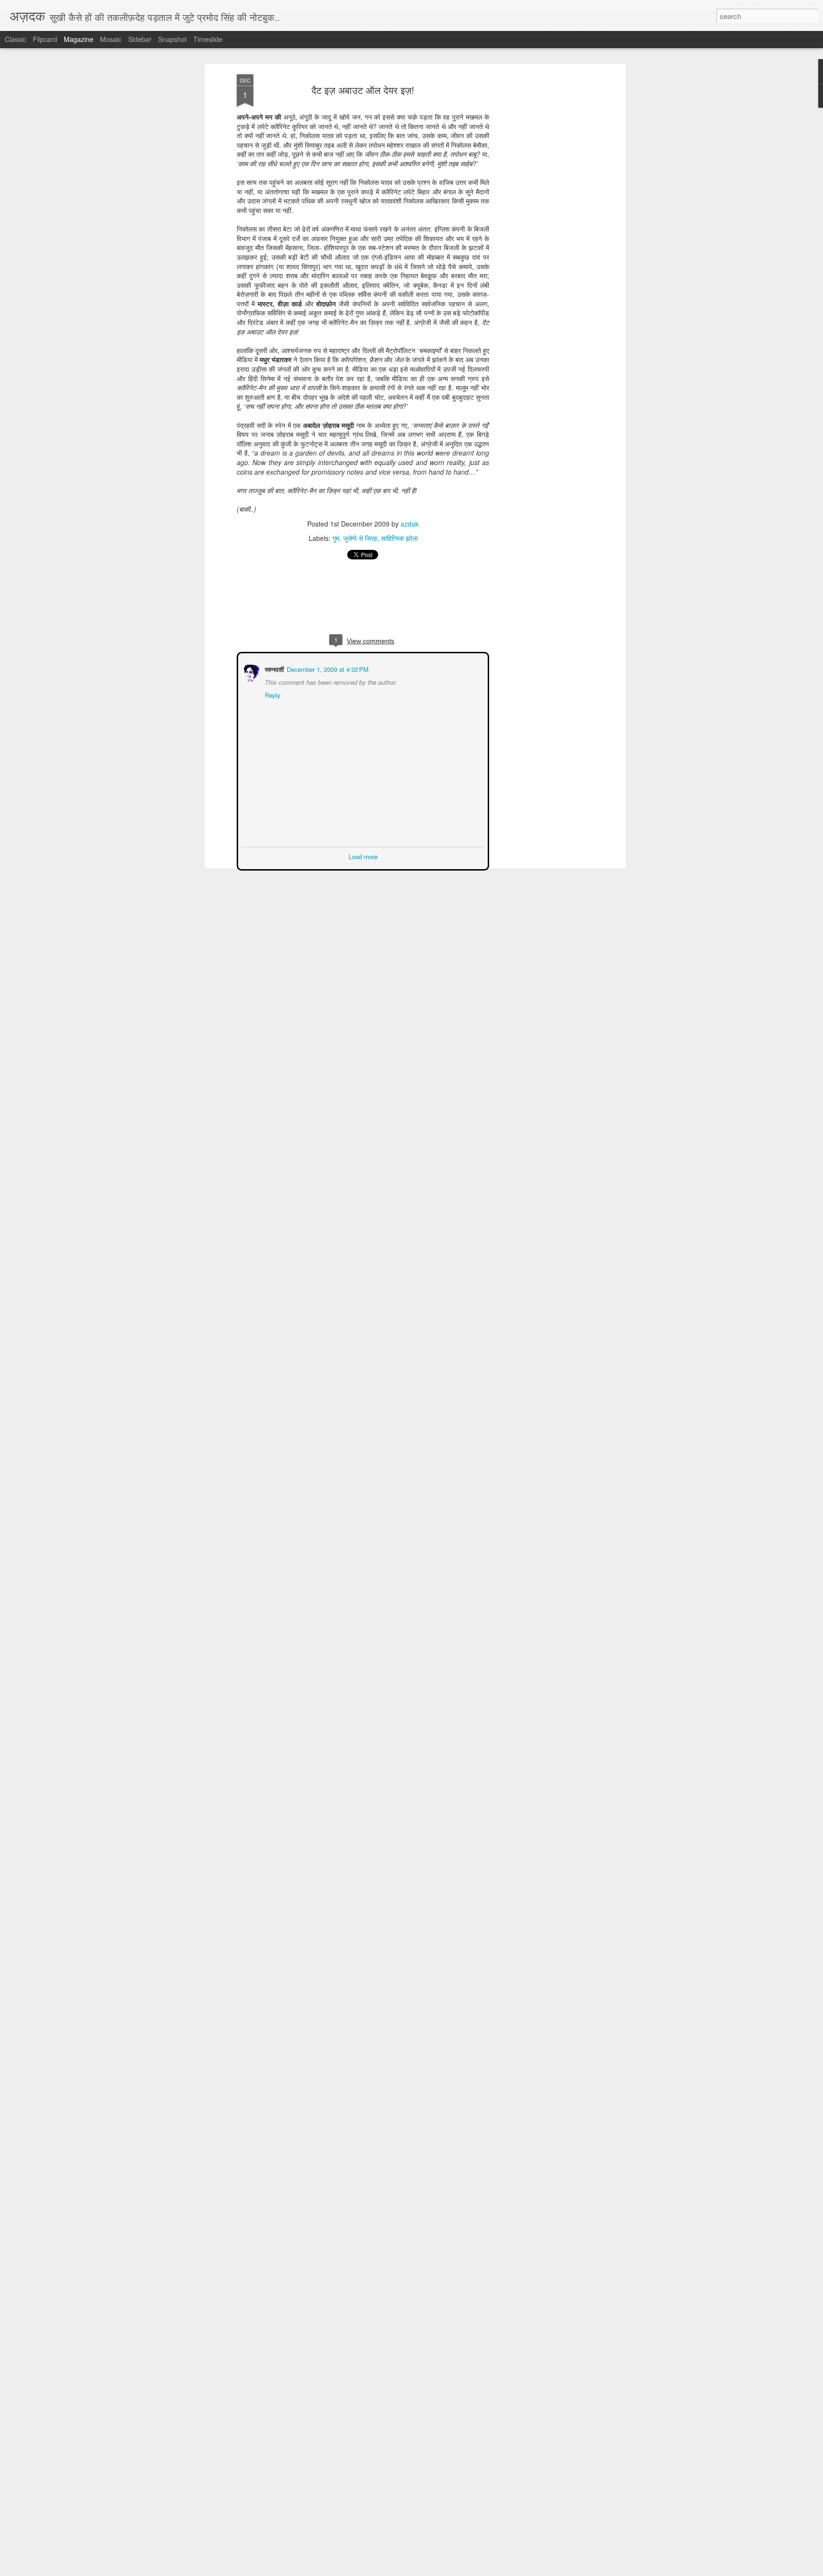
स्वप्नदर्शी (273, 668)
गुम (336, 538)
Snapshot (172, 39)
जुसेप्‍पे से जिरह (360, 538)
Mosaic (111, 39)
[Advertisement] (542, 224)
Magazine (79, 39)
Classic (15, 39)
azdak (410, 524)
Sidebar (140, 39)
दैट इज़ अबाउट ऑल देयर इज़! (363, 90)
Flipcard (45, 39)
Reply (272, 694)
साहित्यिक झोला (399, 538)
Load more (363, 856)
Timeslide (208, 39)
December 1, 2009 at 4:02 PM (327, 668)
